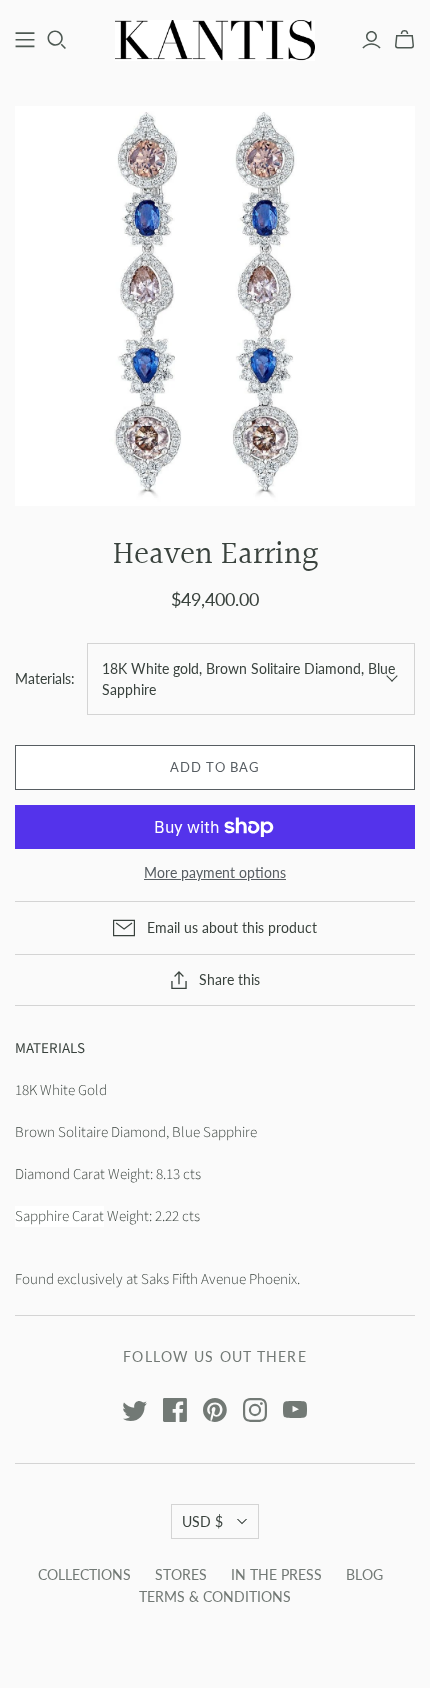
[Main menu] (25, 40)
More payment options (215, 872)
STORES (181, 1574)
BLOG (364, 1574)
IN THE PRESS (276, 1574)
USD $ (202, 1521)
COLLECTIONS (84, 1574)
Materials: (45, 678)
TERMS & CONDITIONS (215, 1596)
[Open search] (57, 40)
